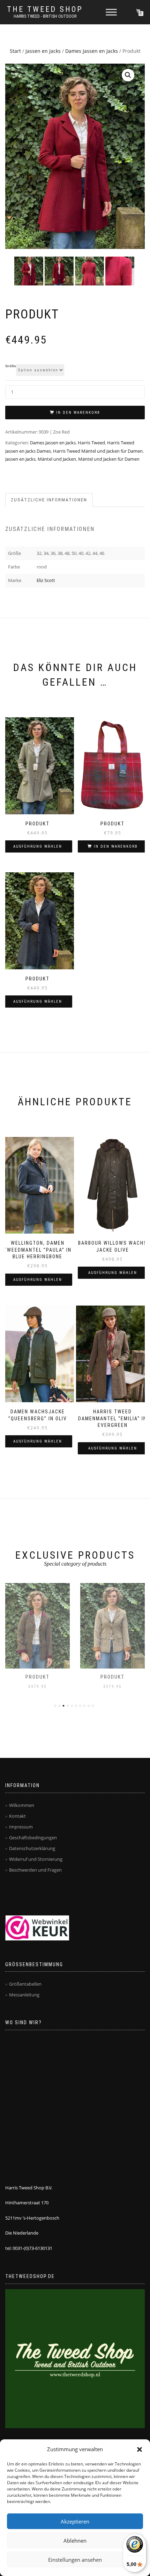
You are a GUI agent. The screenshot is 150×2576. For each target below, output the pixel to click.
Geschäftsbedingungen (33, 1838)
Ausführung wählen (38, 846)
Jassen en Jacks (43, 51)
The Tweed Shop (45, 9)
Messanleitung (24, 1995)
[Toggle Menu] (111, 12)
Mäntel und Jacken (57, 459)
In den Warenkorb (78, 413)
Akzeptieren (75, 2521)
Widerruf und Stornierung (36, 1859)
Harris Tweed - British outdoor (45, 16)
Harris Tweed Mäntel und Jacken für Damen (98, 451)
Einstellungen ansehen (75, 2560)
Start (15, 51)
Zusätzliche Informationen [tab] (49, 500)
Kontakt (17, 1816)
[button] (140, 2449)
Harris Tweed (91, 443)
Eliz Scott (46, 580)
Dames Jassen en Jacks (92, 51)
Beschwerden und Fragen (35, 1870)
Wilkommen (22, 1805)
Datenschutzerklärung (32, 1848)
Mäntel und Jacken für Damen (109, 459)
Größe (11, 366)
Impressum (21, 1827)
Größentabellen (25, 1984)
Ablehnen (75, 2541)
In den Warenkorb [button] (116, 846)
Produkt (37, 1677)
